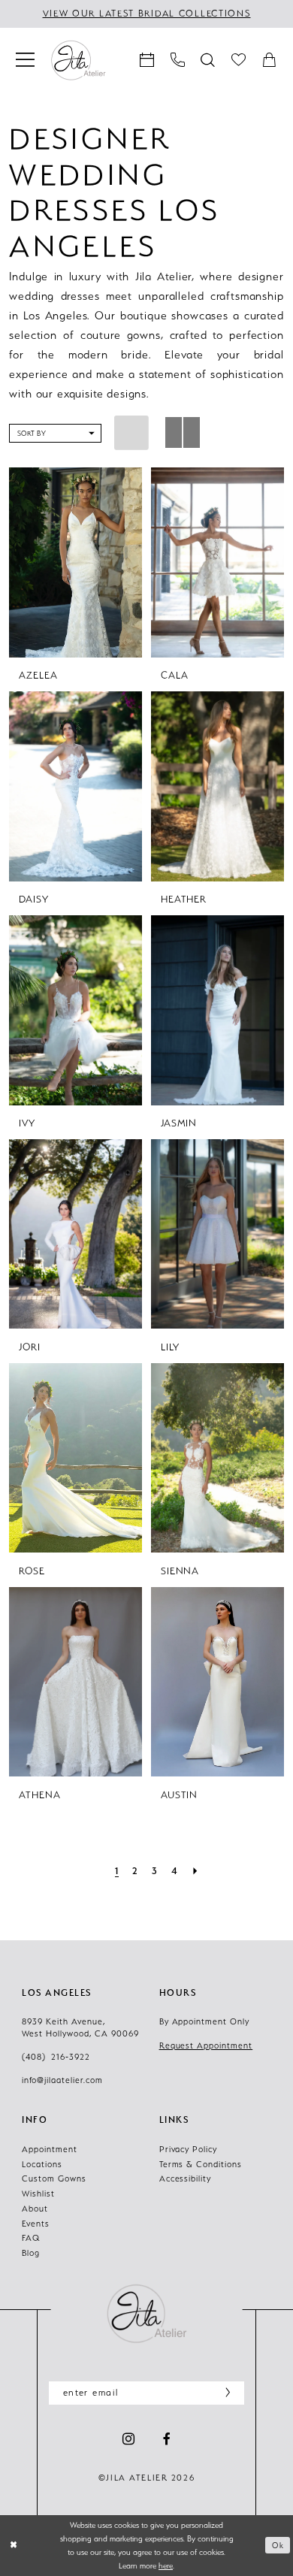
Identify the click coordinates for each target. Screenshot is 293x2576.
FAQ (31, 2238)
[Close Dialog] (14, 2545)
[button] (25, 60)
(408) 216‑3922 (56, 2057)
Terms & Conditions (201, 2165)
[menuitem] (25, 60)
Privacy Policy (189, 2150)
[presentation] (75, 562)
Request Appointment (206, 2046)
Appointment (50, 2150)
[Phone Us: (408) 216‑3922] (178, 60)
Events (36, 2224)
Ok (278, 2545)
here (166, 2565)
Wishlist (38, 2194)
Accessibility (186, 2179)
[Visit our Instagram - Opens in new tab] (128, 2440)
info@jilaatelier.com (62, 2080)
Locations (42, 2165)
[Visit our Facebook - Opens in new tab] (167, 2440)
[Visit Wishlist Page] (239, 60)
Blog (31, 2253)
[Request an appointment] (147, 60)
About (35, 2209)
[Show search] (208, 60)
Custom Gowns (54, 2179)
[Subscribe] (224, 2393)
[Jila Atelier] (146, 2313)
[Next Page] (195, 1870)
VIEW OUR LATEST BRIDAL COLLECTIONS (147, 14)
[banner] (78, 60)
